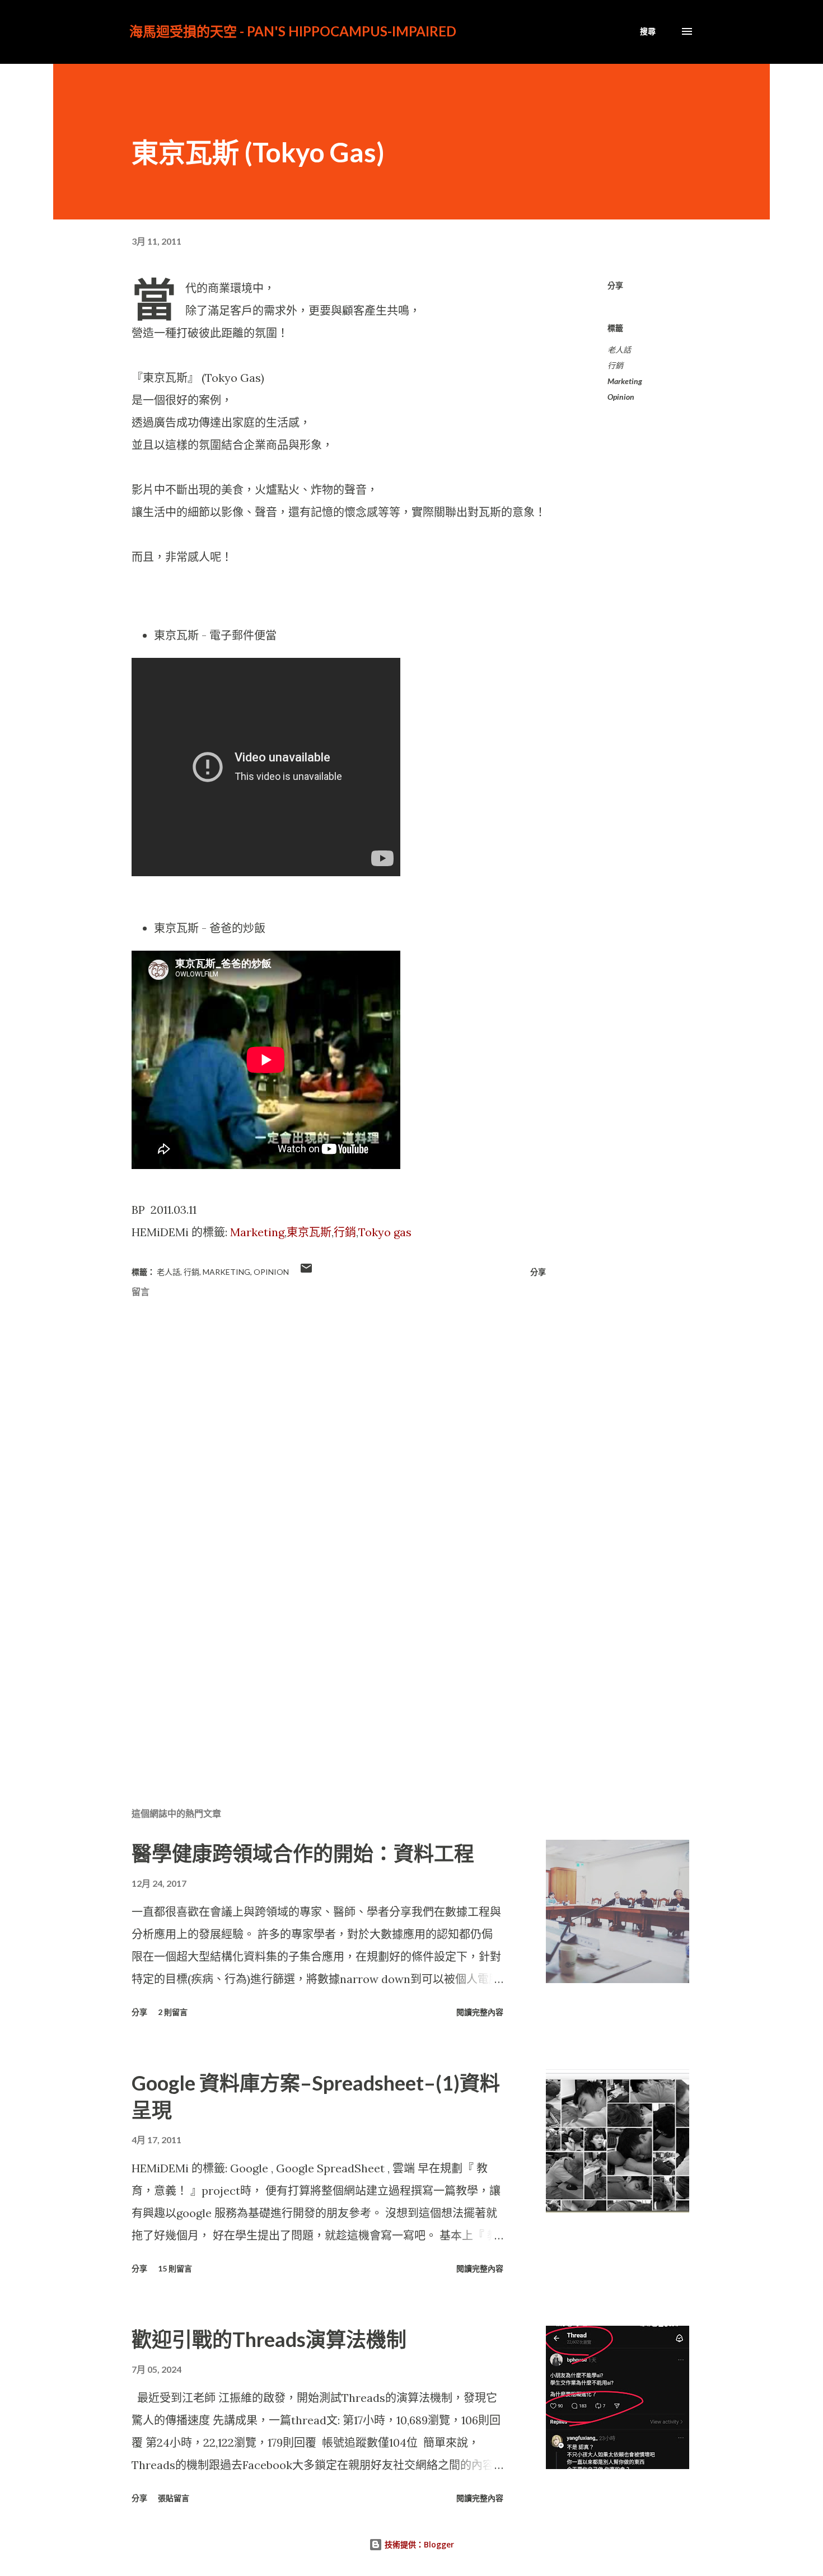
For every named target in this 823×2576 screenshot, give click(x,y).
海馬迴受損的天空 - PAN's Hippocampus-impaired (293, 31)
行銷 (345, 1232)
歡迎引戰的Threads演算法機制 (269, 2339)
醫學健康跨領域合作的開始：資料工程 (303, 1853)
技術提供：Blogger (418, 2544)
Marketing (257, 1232)
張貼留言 (174, 2498)
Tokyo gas (385, 1232)
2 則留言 (173, 2012)
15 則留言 (175, 2268)
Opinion (621, 397)
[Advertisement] (321, 1667)
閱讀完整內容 (480, 2012)
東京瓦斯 (309, 1232)
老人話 (619, 350)
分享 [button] (615, 285)
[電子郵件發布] (306, 1272)
